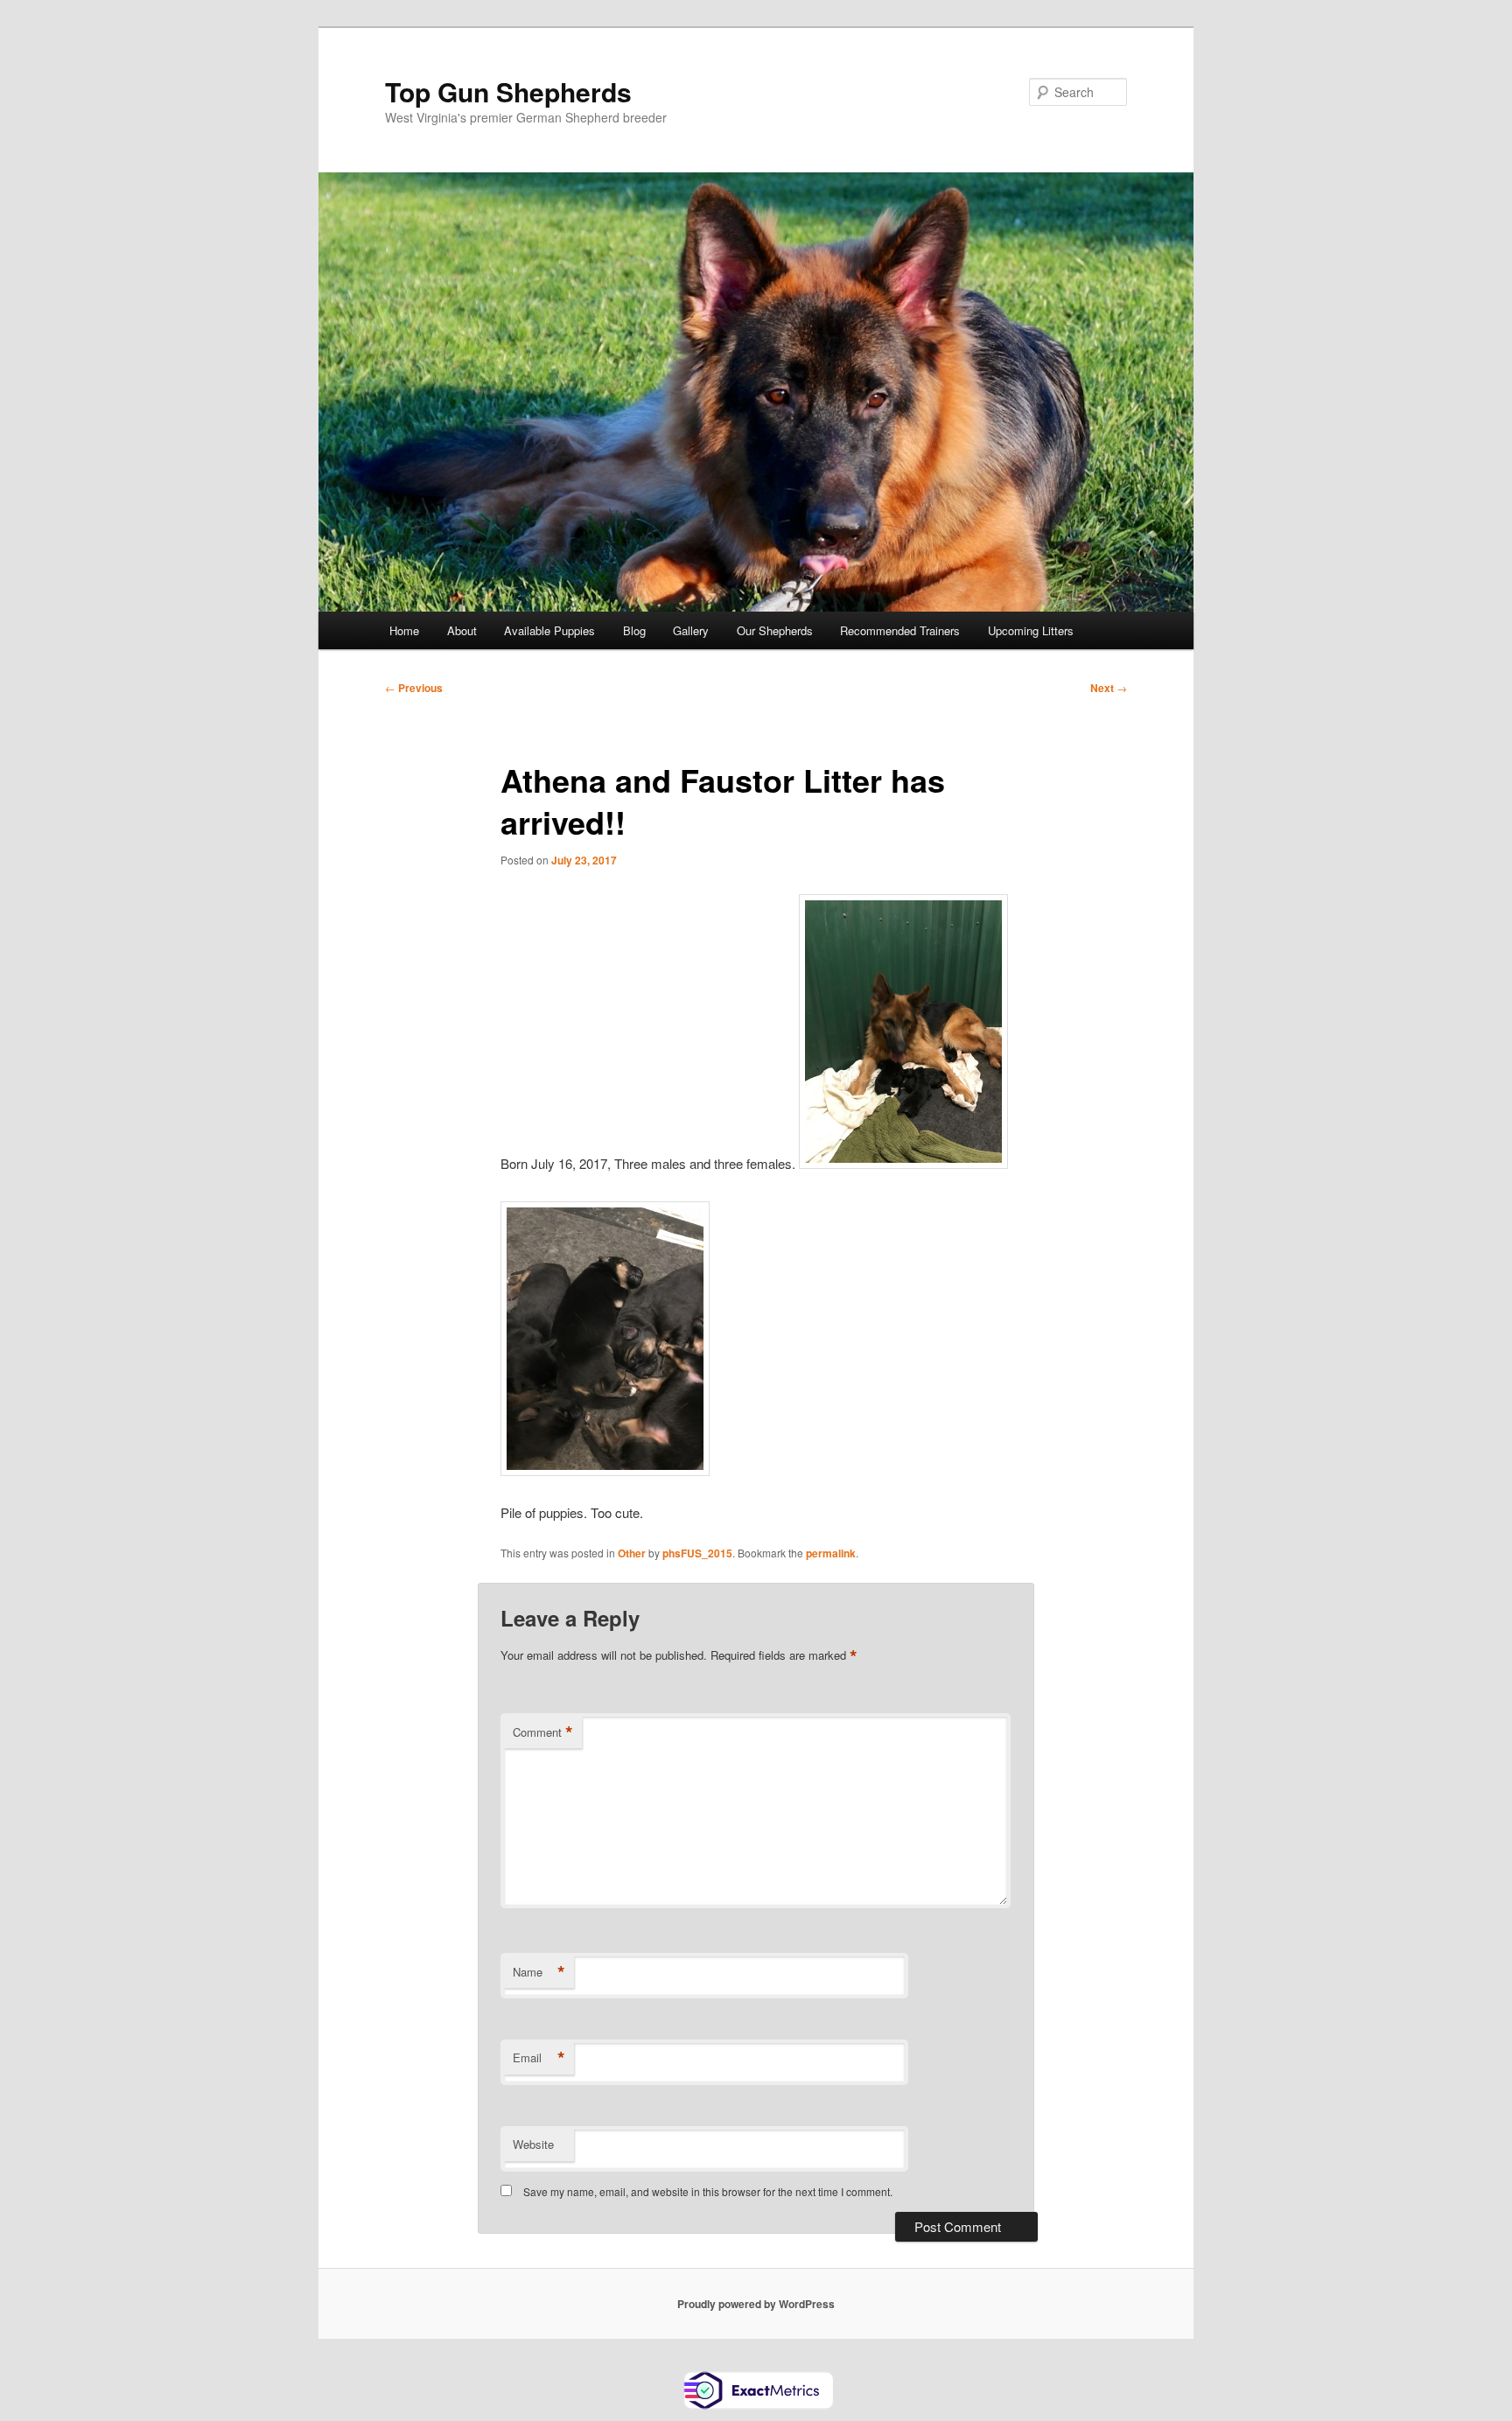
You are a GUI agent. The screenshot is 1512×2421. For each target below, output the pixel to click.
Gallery (691, 630)
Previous (414, 688)
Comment (543, 1732)
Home (404, 630)
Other (632, 1553)
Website (533, 2144)
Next (1109, 688)
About (462, 630)
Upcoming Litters (1031, 630)
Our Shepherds (775, 630)
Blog (634, 630)
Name (539, 1972)
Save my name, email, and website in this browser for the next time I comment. (708, 2191)
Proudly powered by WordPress (756, 2304)
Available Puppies (549, 630)
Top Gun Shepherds (508, 91)
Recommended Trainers (900, 630)
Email (539, 2058)
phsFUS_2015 (697, 1553)
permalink (831, 1553)
